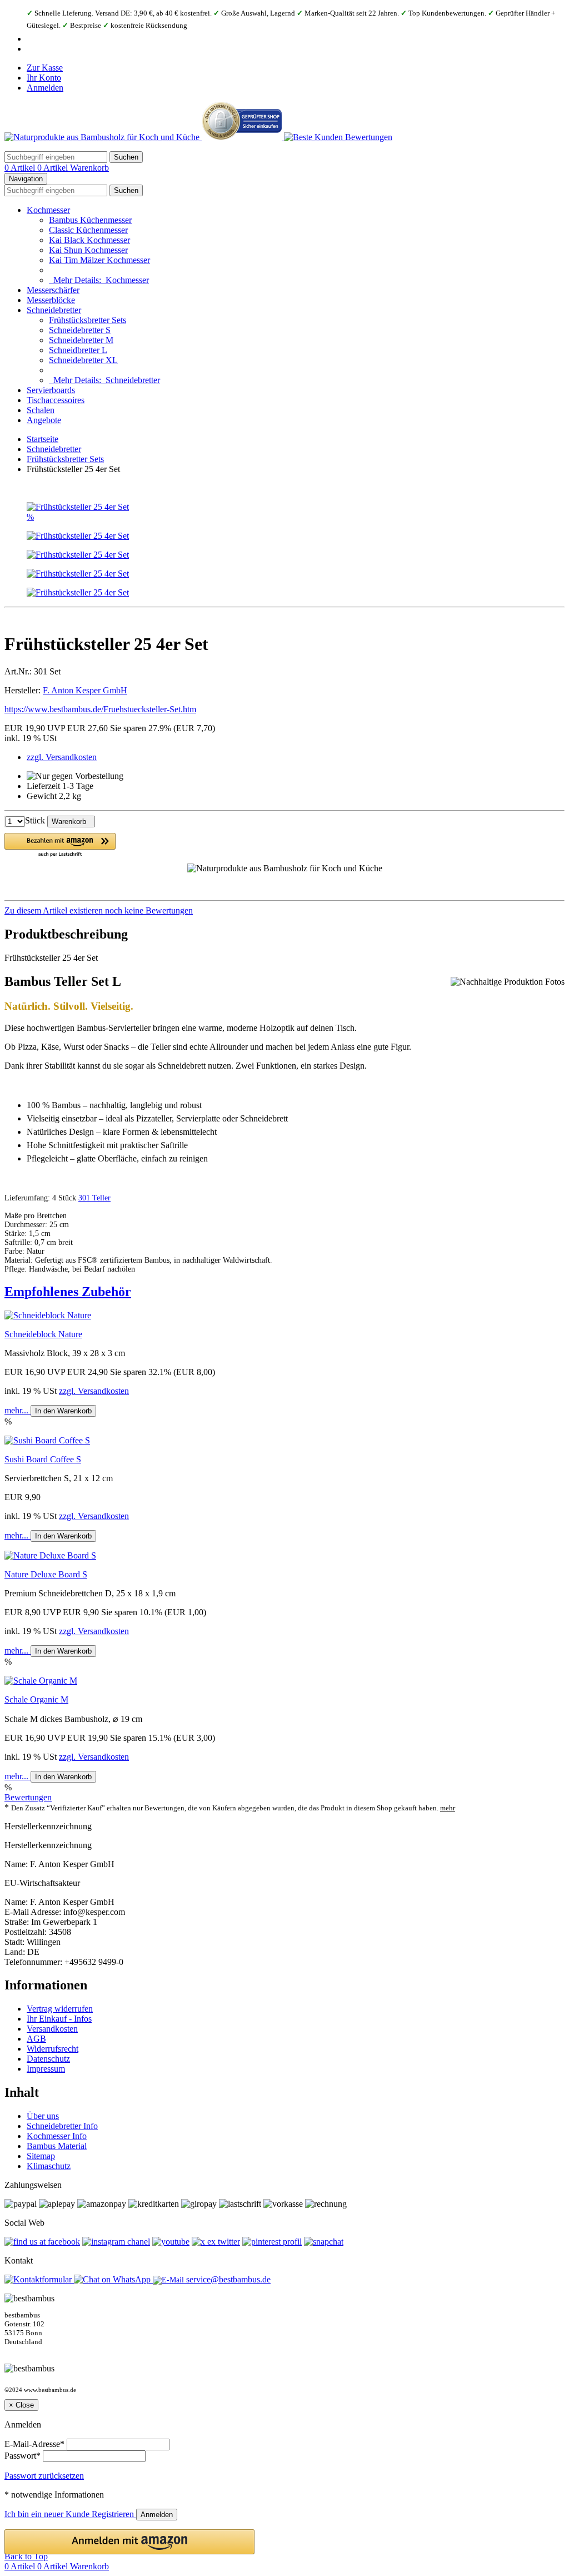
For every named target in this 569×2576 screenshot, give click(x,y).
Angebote (44, 420)
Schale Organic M (36, 1699)
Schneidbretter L (78, 350)
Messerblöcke (51, 300)
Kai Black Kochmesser (89, 240)
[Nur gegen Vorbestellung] (75, 776)
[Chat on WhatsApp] (113, 2279)
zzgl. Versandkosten (62, 757)
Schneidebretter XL (83, 360)
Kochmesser (48, 210)
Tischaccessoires (56, 400)
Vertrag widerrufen (60, 2009)
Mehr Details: (99, 280)
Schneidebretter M (81, 340)
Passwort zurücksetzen (44, 2476)
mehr (448, 1808)
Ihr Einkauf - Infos (59, 2019)
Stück (35, 821)
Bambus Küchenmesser (90, 220)
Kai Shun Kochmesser (88, 250)
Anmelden (45, 88)
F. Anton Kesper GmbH (85, 690)
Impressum (46, 2069)
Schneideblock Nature (43, 1334)
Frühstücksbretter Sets (88, 320)
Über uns (43, 2116)
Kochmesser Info (57, 2136)
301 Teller (94, 1198)
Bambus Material (57, 2146)
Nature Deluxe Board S (46, 1574)
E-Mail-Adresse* (34, 2444)
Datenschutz (48, 2059)
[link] (284, 911)
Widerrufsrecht (53, 2049)
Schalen (41, 410)
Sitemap (41, 2156)
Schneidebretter (54, 310)
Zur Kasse (45, 68)
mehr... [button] (18, 1410)
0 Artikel (21, 168)
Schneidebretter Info (62, 2126)
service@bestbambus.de (227, 2279)
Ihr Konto (44, 78)
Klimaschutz (49, 2166)
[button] (60, 845)
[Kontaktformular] (39, 2279)
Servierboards (51, 390)
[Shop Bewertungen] (338, 137)
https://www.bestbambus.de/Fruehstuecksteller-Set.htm (100, 709)
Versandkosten (52, 2029)
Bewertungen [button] (28, 1797)
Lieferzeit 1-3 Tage (60, 786)
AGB (36, 2039)
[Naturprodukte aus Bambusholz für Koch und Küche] (103, 137)
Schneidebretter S (80, 330)
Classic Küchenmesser (88, 230)
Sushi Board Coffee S (43, 1459)
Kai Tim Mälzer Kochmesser (99, 260)
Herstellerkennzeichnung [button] (48, 1826)
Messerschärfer (53, 290)
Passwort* (23, 2456)
